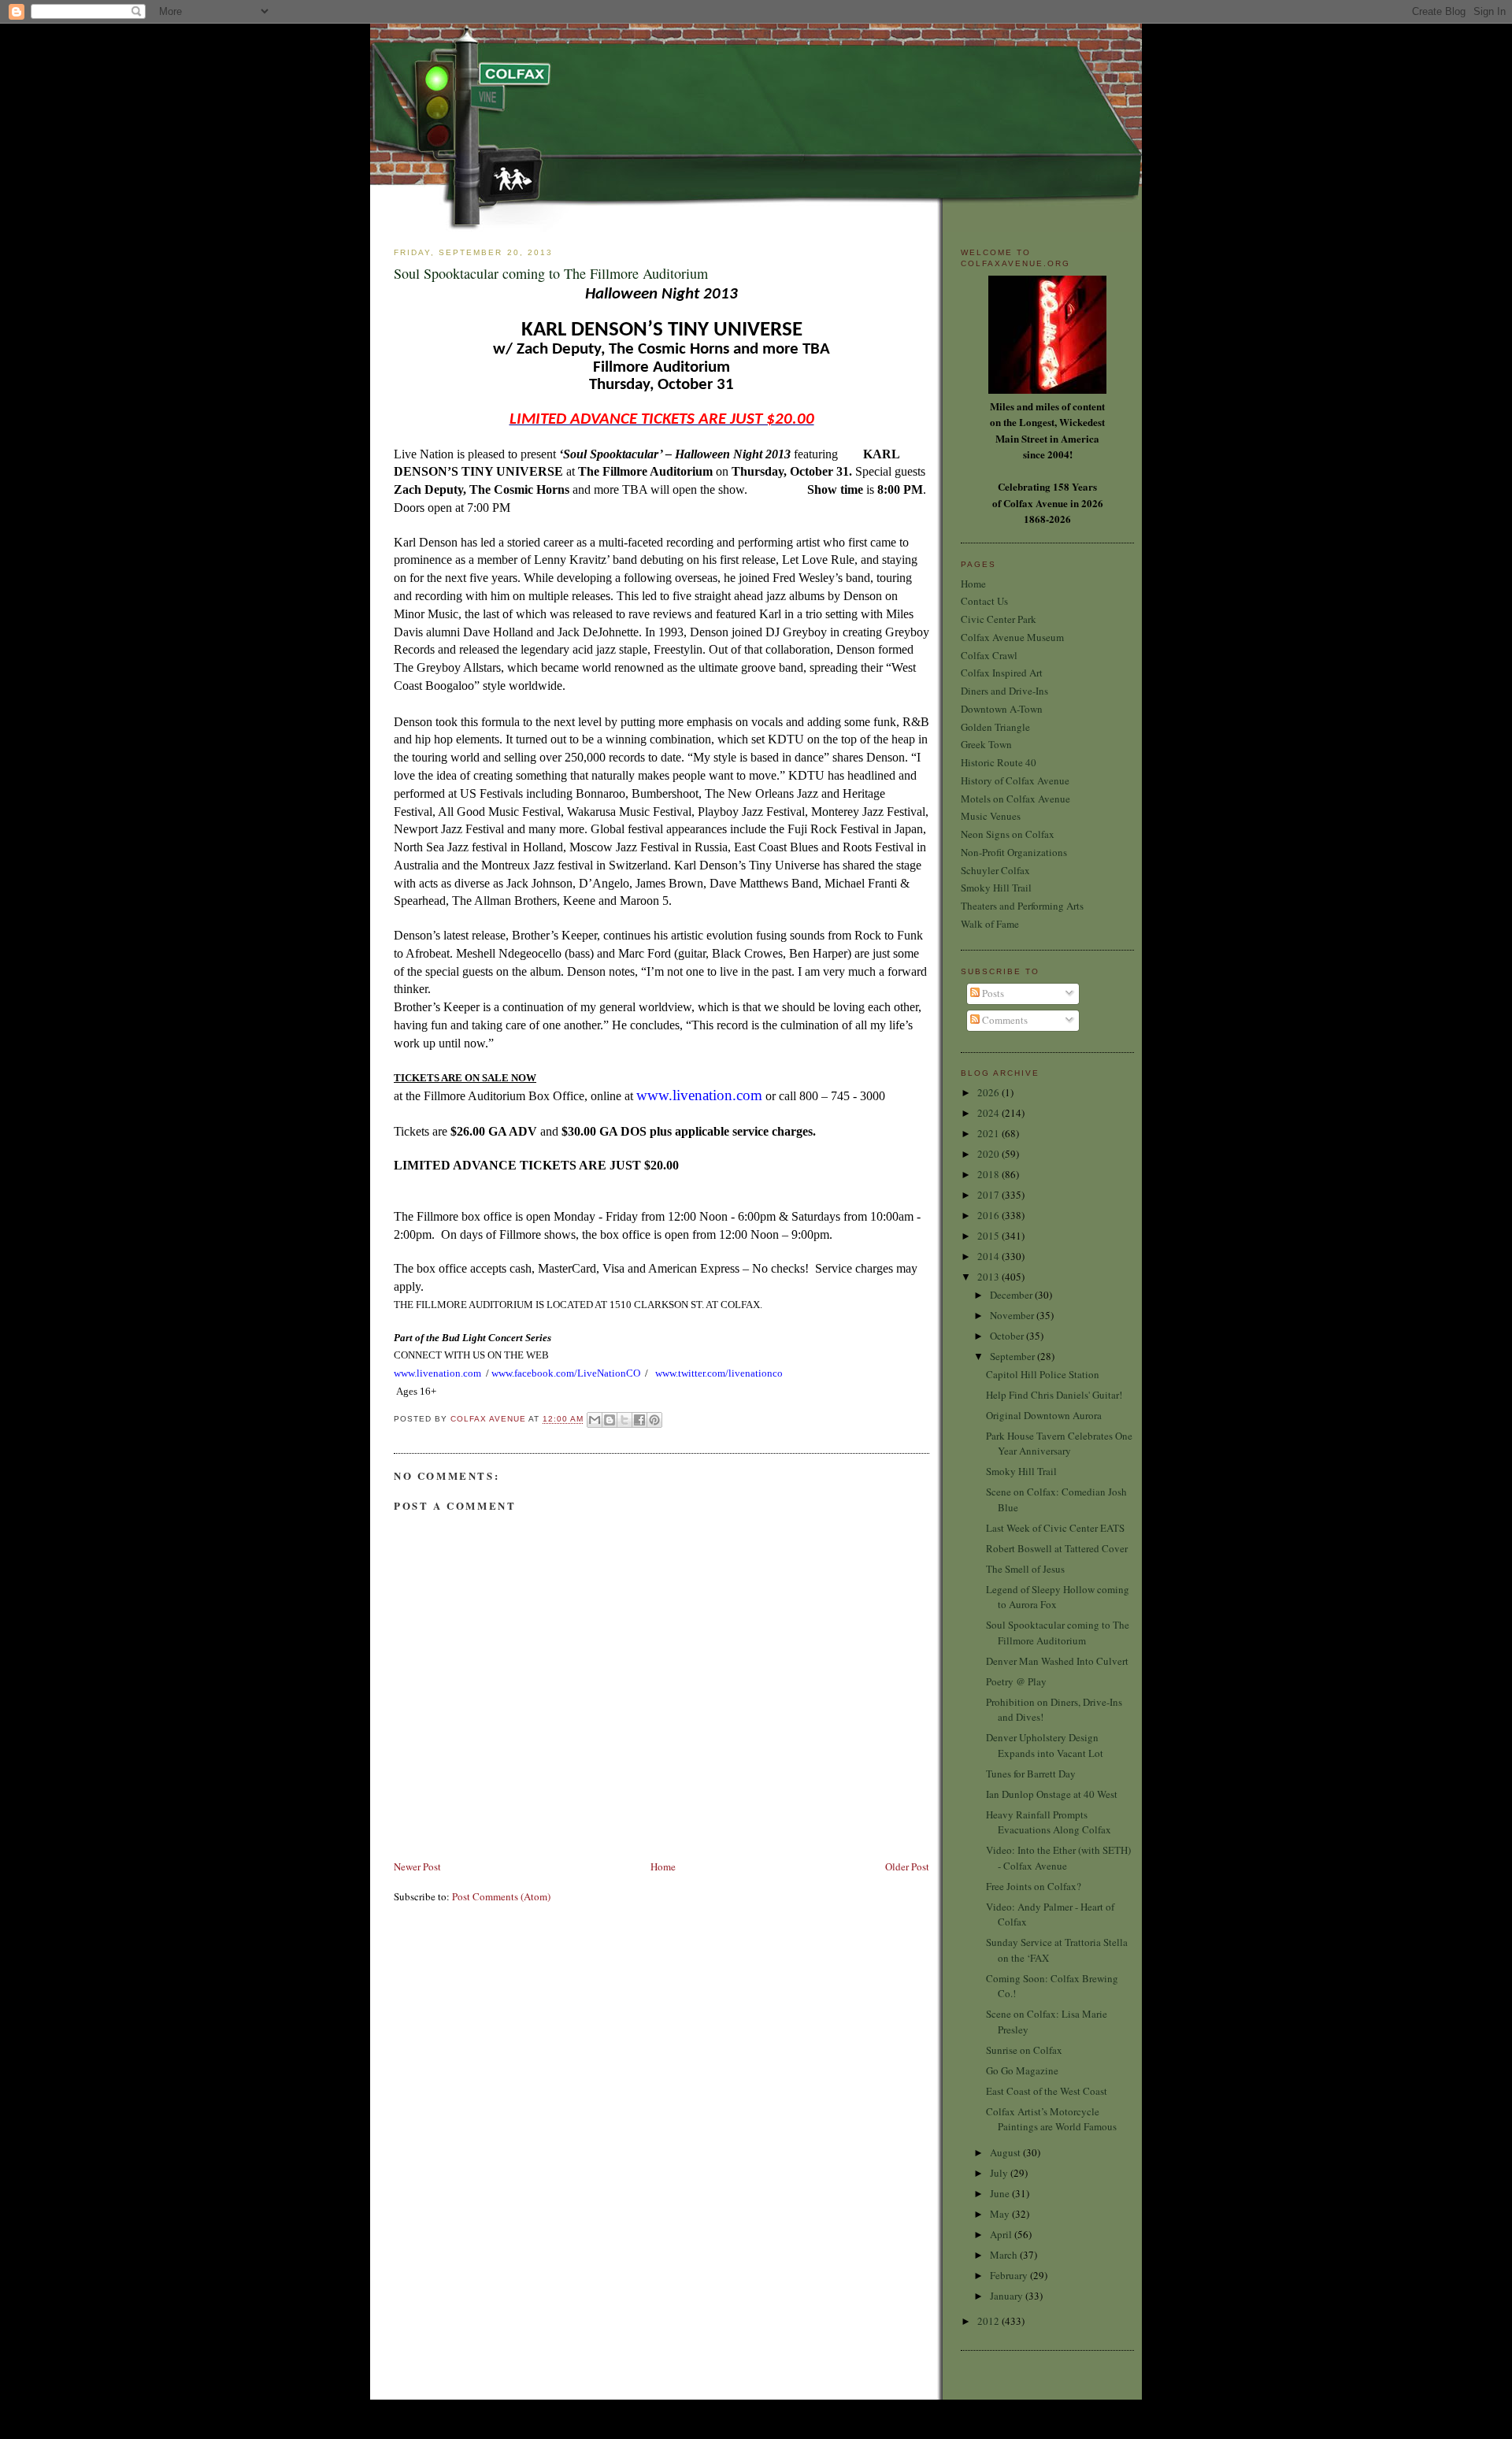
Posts (992, 993)
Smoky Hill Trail (996, 888)
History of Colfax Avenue (1015, 780)
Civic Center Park (999, 619)
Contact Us (984, 601)
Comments (1004, 1020)
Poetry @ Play (1016, 1681)
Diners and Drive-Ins (1004, 691)
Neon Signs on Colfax (1008, 834)
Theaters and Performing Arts (1022, 906)
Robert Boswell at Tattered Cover (1057, 1548)
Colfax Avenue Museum (1012, 637)
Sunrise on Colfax (1024, 2050)
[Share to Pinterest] (654, 1420)
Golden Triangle (995, 727)
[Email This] (595, 1420)
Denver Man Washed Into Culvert (1057, 1661)
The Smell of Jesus (1025, 1569)
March (1005, 2255)
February (1010, 2275)
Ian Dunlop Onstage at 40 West (1052, 1794)
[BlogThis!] (610, 1420)
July (1000, 2173)
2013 (989, 1277)
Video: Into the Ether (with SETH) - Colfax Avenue (1058, 1858)
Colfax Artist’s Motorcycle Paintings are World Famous (1051, 2119)
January (1008, 2296)
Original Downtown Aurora (1044, 1415)
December (1012, 1295)
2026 (989, 1092)
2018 (989, 1174)
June (1001, 2193)
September (1014, 1356)
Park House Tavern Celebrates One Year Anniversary (1059, 1444)
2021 (989, 1133)
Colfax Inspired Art (1002, 673)
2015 (989, 1236)
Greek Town (986, 744)
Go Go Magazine (1022, 2070)
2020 (989, 1154)
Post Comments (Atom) (501, 1896)
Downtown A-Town (1002, 709)
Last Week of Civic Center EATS (1055, 1528)
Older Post (907, 1866)
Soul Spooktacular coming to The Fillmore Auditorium (1058, 1633)
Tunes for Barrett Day (1031, 1774)
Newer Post (417, 1866)
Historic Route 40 (999, 762)
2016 (989, 1215)
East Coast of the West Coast (1047, 2091)
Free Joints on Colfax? (1034, 1886)
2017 (989, 1195)
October (1008, 1336)
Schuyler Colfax (995, 870)
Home (663, 1866)
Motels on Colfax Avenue (1015, 799)
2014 (989, 1256)
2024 (989, 1113)
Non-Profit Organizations (1014, 852)
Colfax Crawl (989, 655)
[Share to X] (624, 1420)
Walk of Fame (990, 924)
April (1002, 2234)
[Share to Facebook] (639, 1420)
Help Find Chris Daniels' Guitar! (1054, 1395)
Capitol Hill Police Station (1043, 1374)
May (1001, 2214)
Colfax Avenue (489, 1420)
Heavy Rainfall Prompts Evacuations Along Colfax (1049, 1822)
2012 (989, 2321)
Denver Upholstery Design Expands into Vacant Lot (1045, 1745)
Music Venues (991, 816)
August (1006, 2152)
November (1013, 1315)
